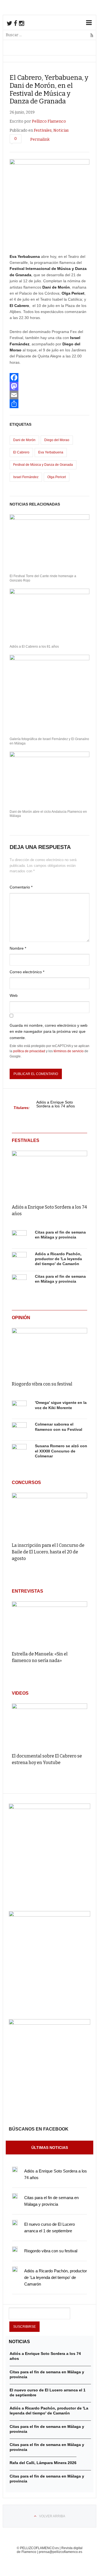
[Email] (50, 395)
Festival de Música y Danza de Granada (43, 465)
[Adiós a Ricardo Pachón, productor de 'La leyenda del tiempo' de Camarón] (19, 1259)
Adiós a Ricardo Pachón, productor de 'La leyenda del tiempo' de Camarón (58, 1259)
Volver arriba (52, 2516)
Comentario (21, 887)
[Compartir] (50, 404)
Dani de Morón (24, 440)
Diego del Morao (57, 440)
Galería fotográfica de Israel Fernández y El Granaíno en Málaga (49, 741)
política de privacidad (29, 1051)
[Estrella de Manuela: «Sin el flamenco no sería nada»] (50, 1624)
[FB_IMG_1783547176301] (50, 2023)
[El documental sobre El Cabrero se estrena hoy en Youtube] (50, 1726)
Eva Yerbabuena (51, 452)
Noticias (61, 130)
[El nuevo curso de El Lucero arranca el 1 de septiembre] (15, 2223)
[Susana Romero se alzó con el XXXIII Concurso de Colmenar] (19, 1451)
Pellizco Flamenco (49, 121)
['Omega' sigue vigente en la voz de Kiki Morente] (19, 1408)
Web (14, 995)
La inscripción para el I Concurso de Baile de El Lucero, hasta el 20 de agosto (48, 1552)
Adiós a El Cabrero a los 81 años (34, 647)
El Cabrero (21, 452)
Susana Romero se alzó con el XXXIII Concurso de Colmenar (61, 1451)
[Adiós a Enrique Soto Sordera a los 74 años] (50, 1173)
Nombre (18, 948)
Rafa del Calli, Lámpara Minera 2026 (43, 2463)
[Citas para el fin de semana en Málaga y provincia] (19, 1238)
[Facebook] (50, 377)
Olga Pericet (57, 477)
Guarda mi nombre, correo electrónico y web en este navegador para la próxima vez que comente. (49, 1032)
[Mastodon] (50, 386)
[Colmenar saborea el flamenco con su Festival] (19, 1430)
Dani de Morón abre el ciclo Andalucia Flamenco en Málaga (48, 814)
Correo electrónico (27, 972)
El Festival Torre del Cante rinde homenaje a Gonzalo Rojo (43, 578)
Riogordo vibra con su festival (42, 1384)
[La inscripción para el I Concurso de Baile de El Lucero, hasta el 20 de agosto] (50, 1515)
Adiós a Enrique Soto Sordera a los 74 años (56, 1104)
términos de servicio (69, 1051)
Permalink (40, 139)
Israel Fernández (26, 477)
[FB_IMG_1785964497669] (50, 1915)
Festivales (43, 130)
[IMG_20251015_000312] (50, 1808)
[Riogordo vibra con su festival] (50, 1351)
